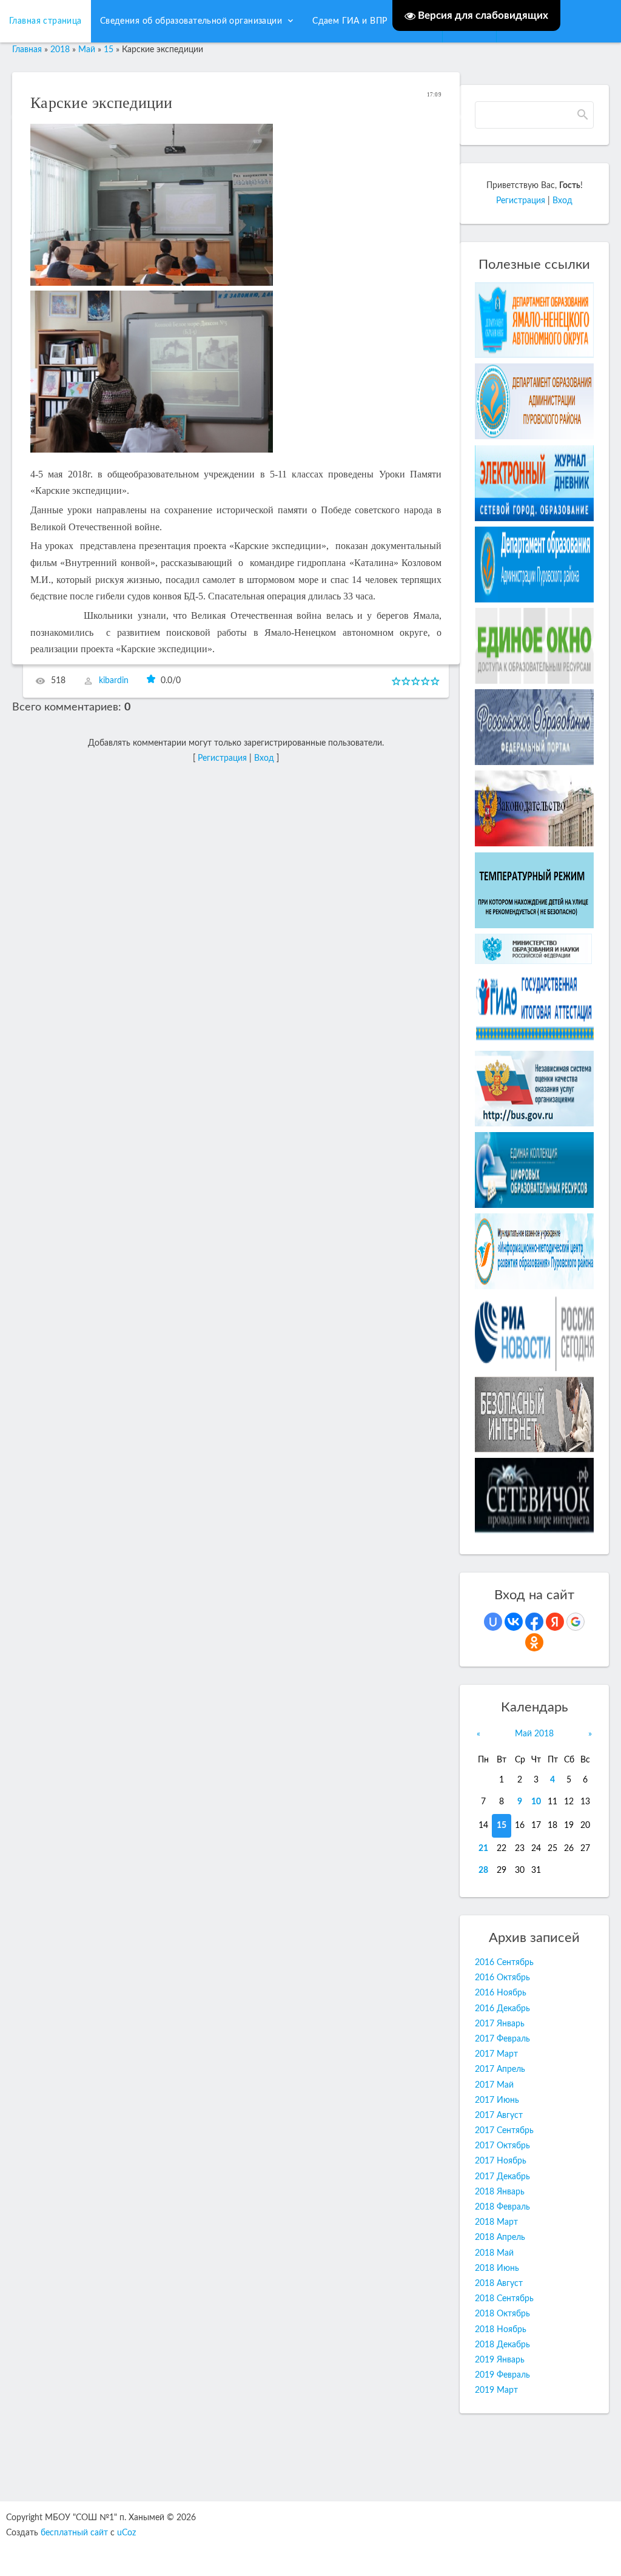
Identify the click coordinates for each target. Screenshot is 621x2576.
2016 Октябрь (502, 1978)
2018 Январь (500, 2192)
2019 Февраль (502, 2375)
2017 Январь (500, 2024)
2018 (60, 50)
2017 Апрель (500, 2069)
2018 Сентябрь (504, 2299)
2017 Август (499, 2116)
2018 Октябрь (502, 2314)
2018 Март (496, 2222)
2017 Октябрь (502, 2146)
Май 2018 (534, 1734)
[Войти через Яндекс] (555, 1622)
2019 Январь (500, 2360)
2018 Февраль (502, 2207)
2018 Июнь (497, 2268)
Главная (27, 50)
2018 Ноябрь (501, 2330)
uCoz (126, 2533)
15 (502, 1826)
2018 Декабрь (502, 2345)
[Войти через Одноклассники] (534, 1642)
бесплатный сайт (74, 2533)
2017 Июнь (497, 2100)
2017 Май (494, 2085)
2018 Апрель (500, 2237)
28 (483, 1870)
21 (483, 1849)
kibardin (114, 681)
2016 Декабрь (502, 2009)
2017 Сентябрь (504, 2131)
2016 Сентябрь (504, 1963)
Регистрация (521, 201)
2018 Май (494, 2253)
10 (536, 1802)
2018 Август (499, 2284)
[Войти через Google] (576, 1622)
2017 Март (496, 2054)
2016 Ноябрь (501, 1993)
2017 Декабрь (502, 2177)
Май (87, 50)
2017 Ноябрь (501, 2161)
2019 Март (496, 2390)
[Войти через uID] (493, 1622)
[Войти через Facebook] (534, 1622)
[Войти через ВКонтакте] (514, 1622)
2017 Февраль (502, 2039)
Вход (562, 201)
